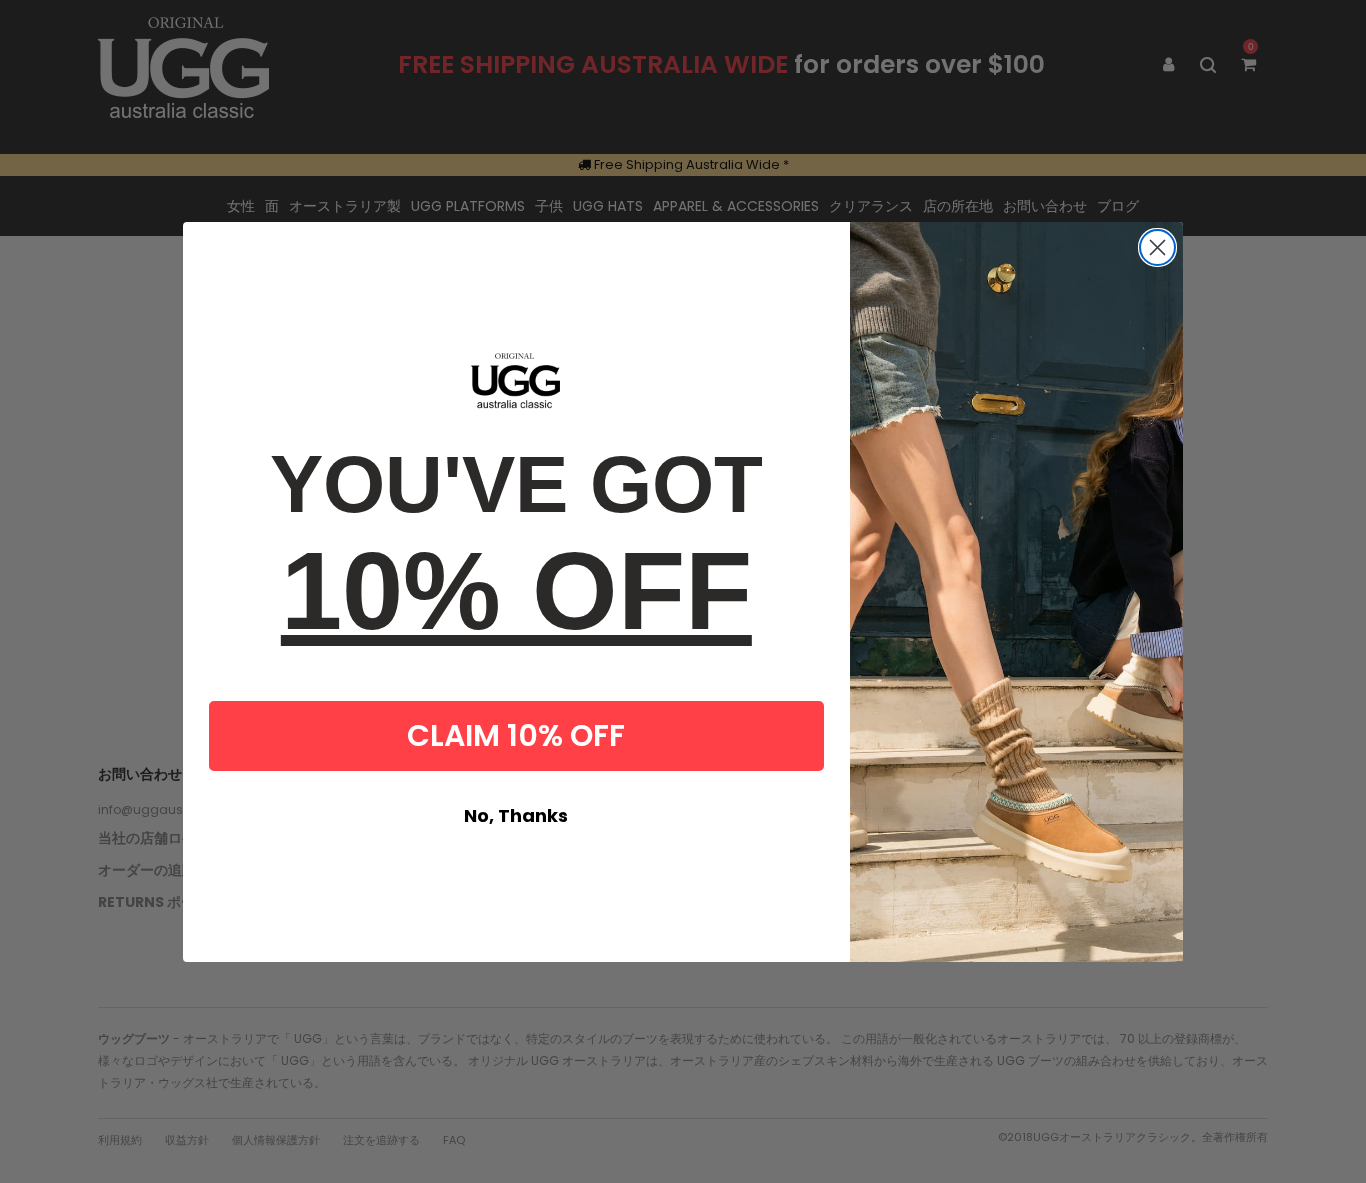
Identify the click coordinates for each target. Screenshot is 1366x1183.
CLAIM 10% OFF (516, 735)
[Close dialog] (1157, 247)
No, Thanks (516, 815)
